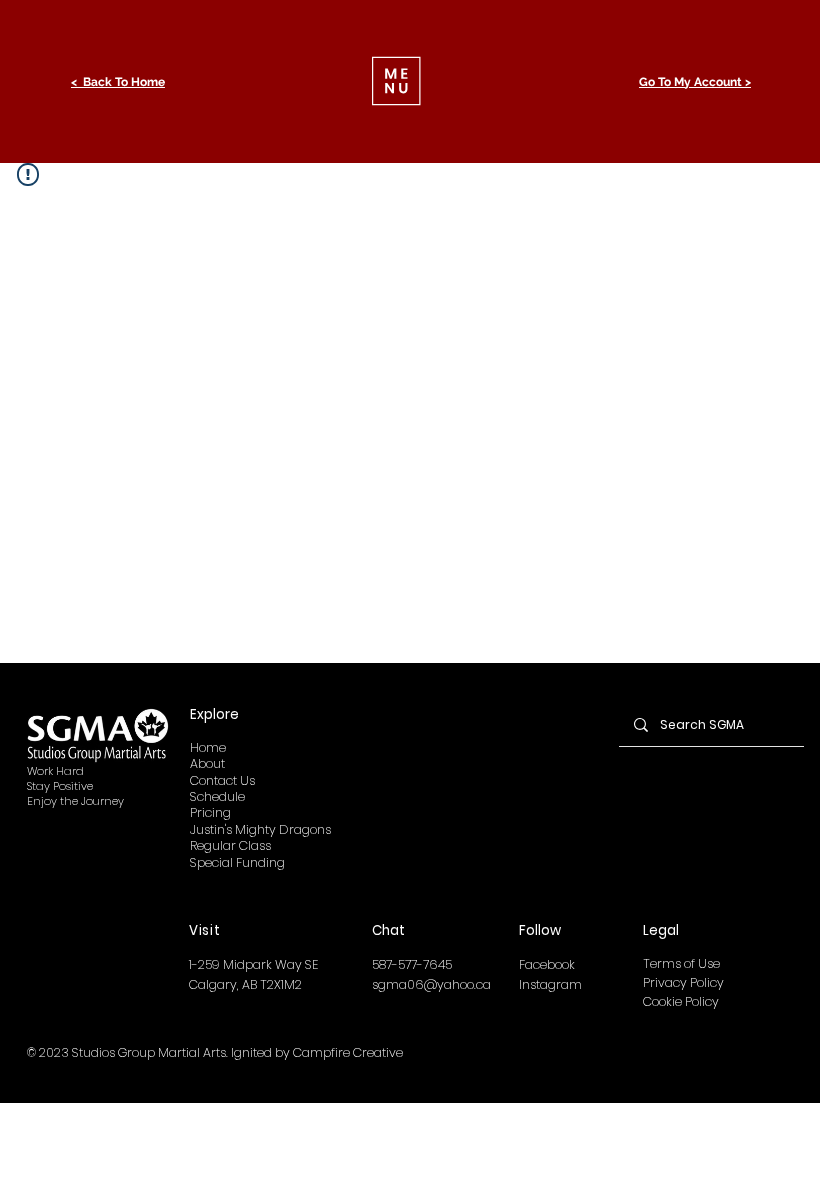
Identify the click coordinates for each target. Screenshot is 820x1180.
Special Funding (237, 862)
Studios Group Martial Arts (149, 1052)
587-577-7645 (412, 964)
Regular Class (230, 845)
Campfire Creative (348, 1052)
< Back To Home (118, 82)
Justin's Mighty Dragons (260, 829)
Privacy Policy (683, 982)
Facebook (547, 964)
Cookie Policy (681, 1001)
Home (208, 747)
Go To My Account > (695, 82)
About (207, 763)
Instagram (550, 984)
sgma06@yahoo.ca (431, 984)
